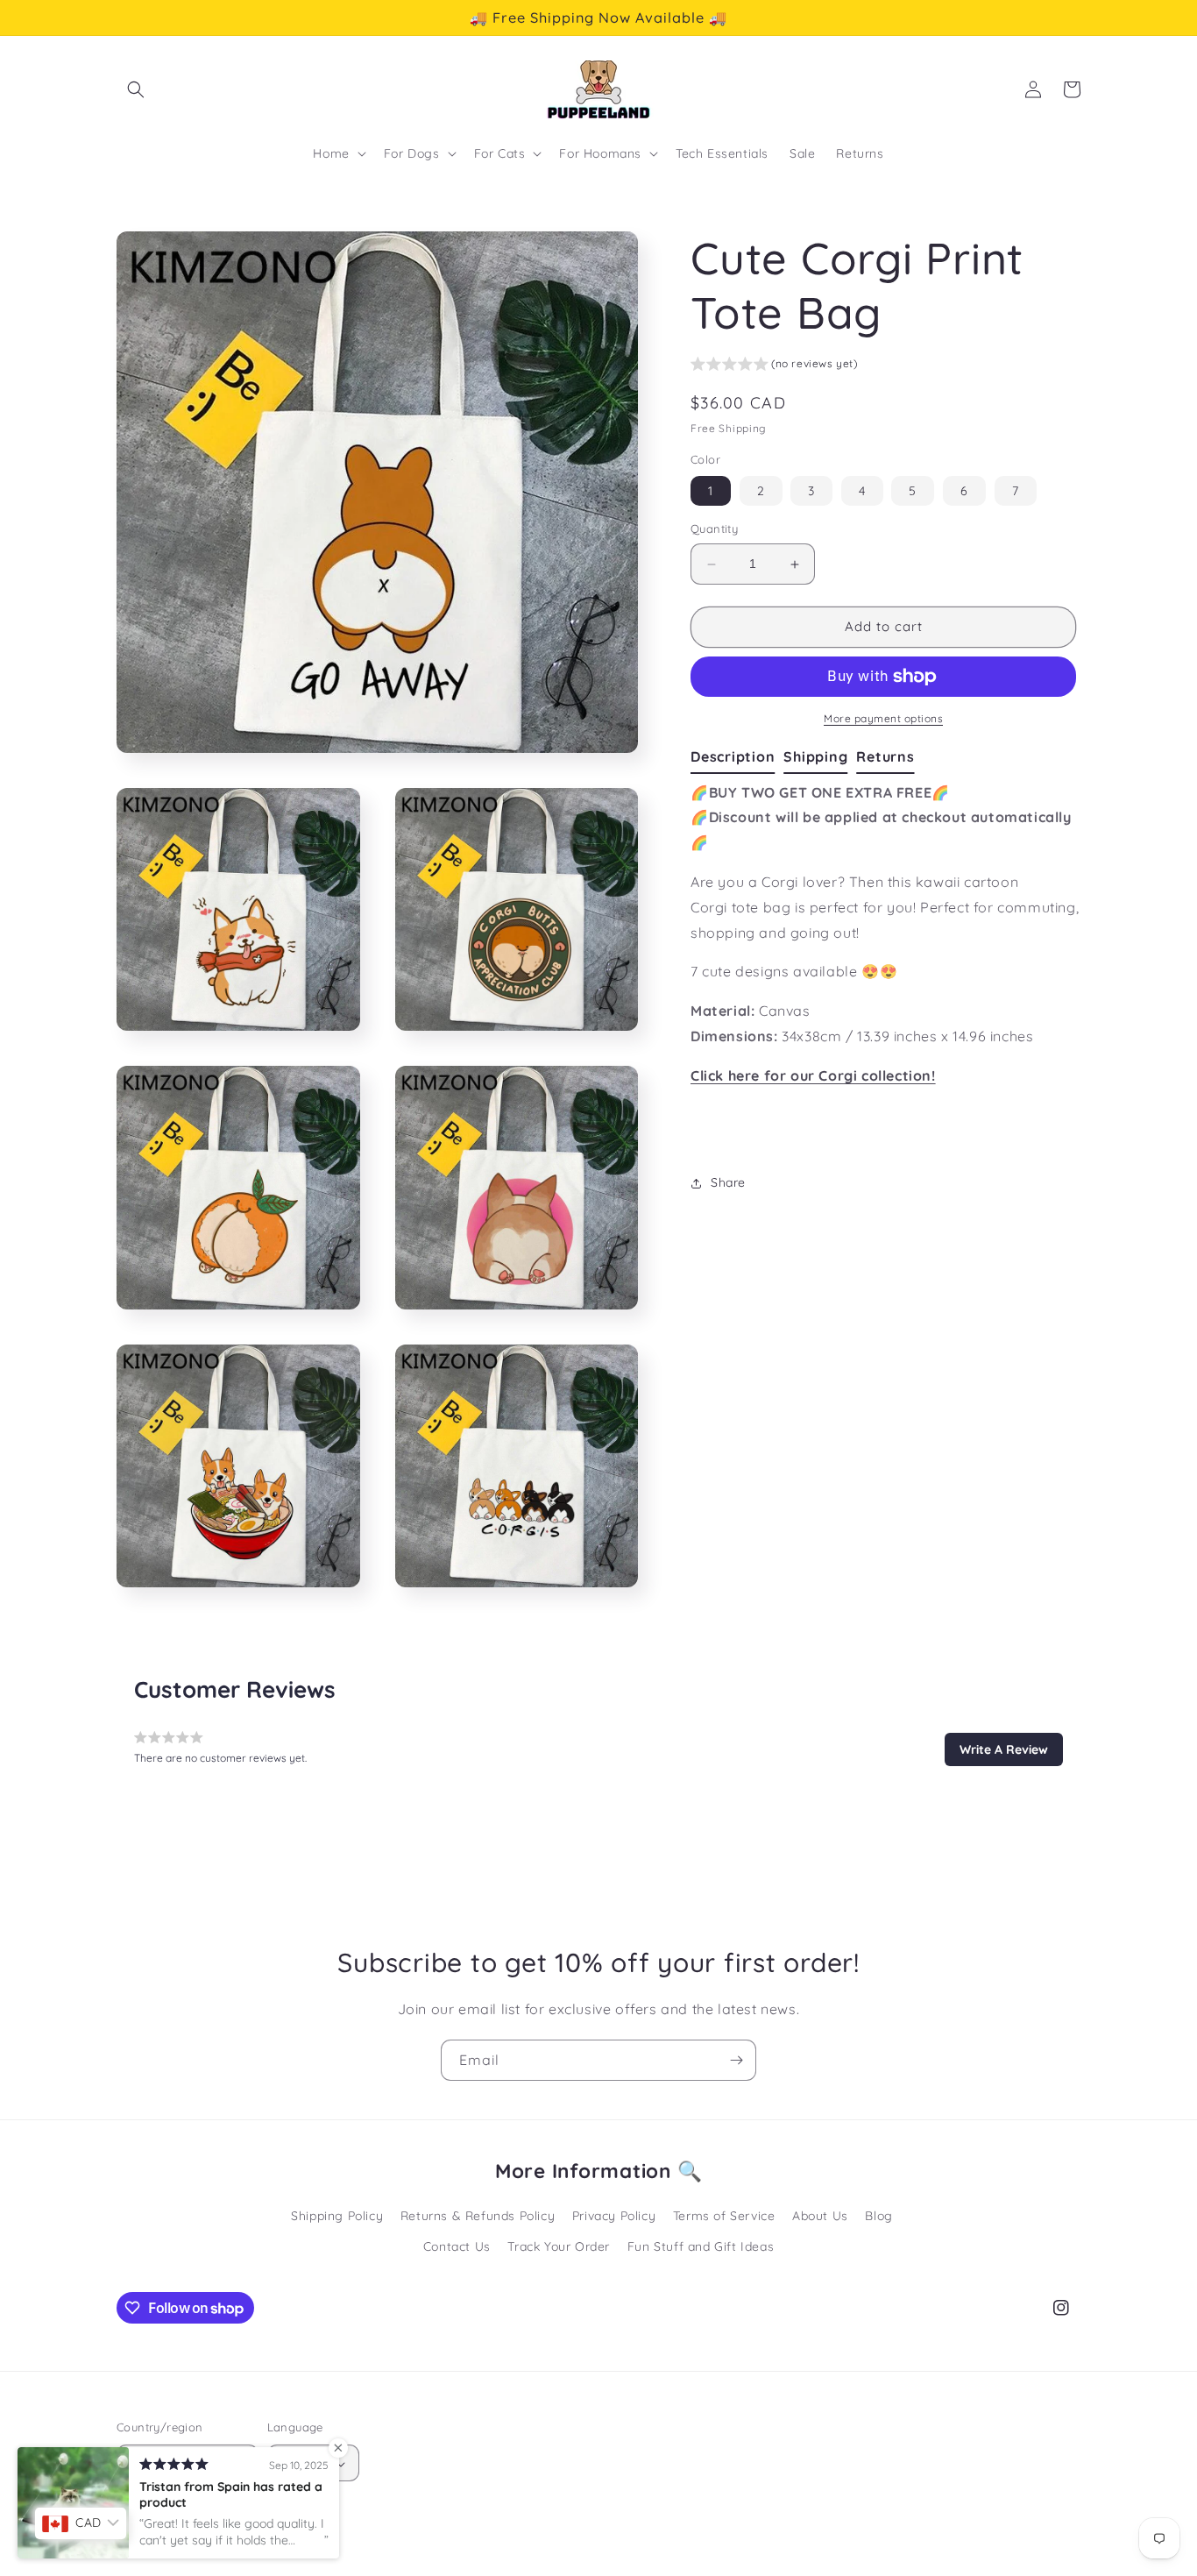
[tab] (737, 757)
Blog (878, 2216)
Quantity (714, 529)
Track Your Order (559, 2246)
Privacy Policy (614, 2216)
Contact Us (457, 2246)
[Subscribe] (736, 2060)
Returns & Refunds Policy (478, 2216)
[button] (136, 89)
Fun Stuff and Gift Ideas (701, 2246)
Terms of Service (724, 2216)
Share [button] (728, 1182)
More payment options (883, 718)
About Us (820, 2216)
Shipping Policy (337, 2216)
